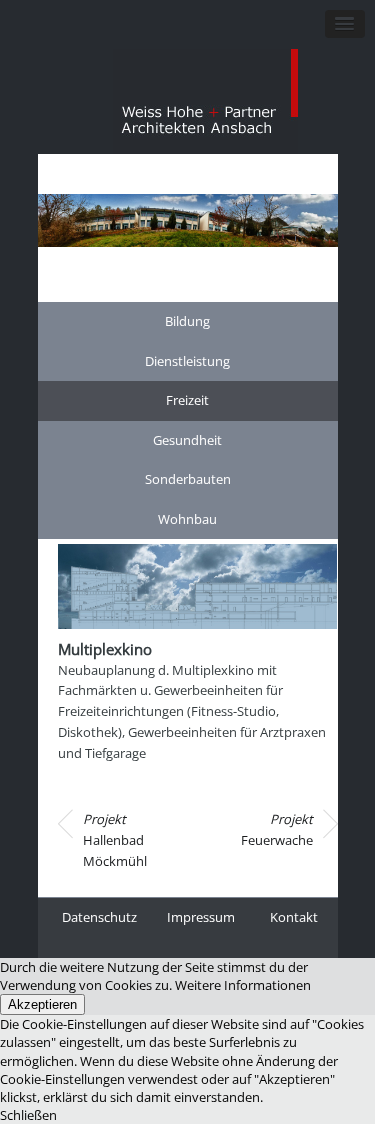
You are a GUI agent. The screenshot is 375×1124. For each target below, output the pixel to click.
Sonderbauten (188, 479)
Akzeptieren (42, 1004)
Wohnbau (187, 519)
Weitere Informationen (243, 985)
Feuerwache (277, 829)
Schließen (28, 1115)
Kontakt (294, 917)
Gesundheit (187, 440)
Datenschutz (99, 917)
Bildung (187, 321)
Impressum (201, 917)
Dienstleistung (187, 361)
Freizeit (187, 400)
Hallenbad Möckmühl (115, 840)
